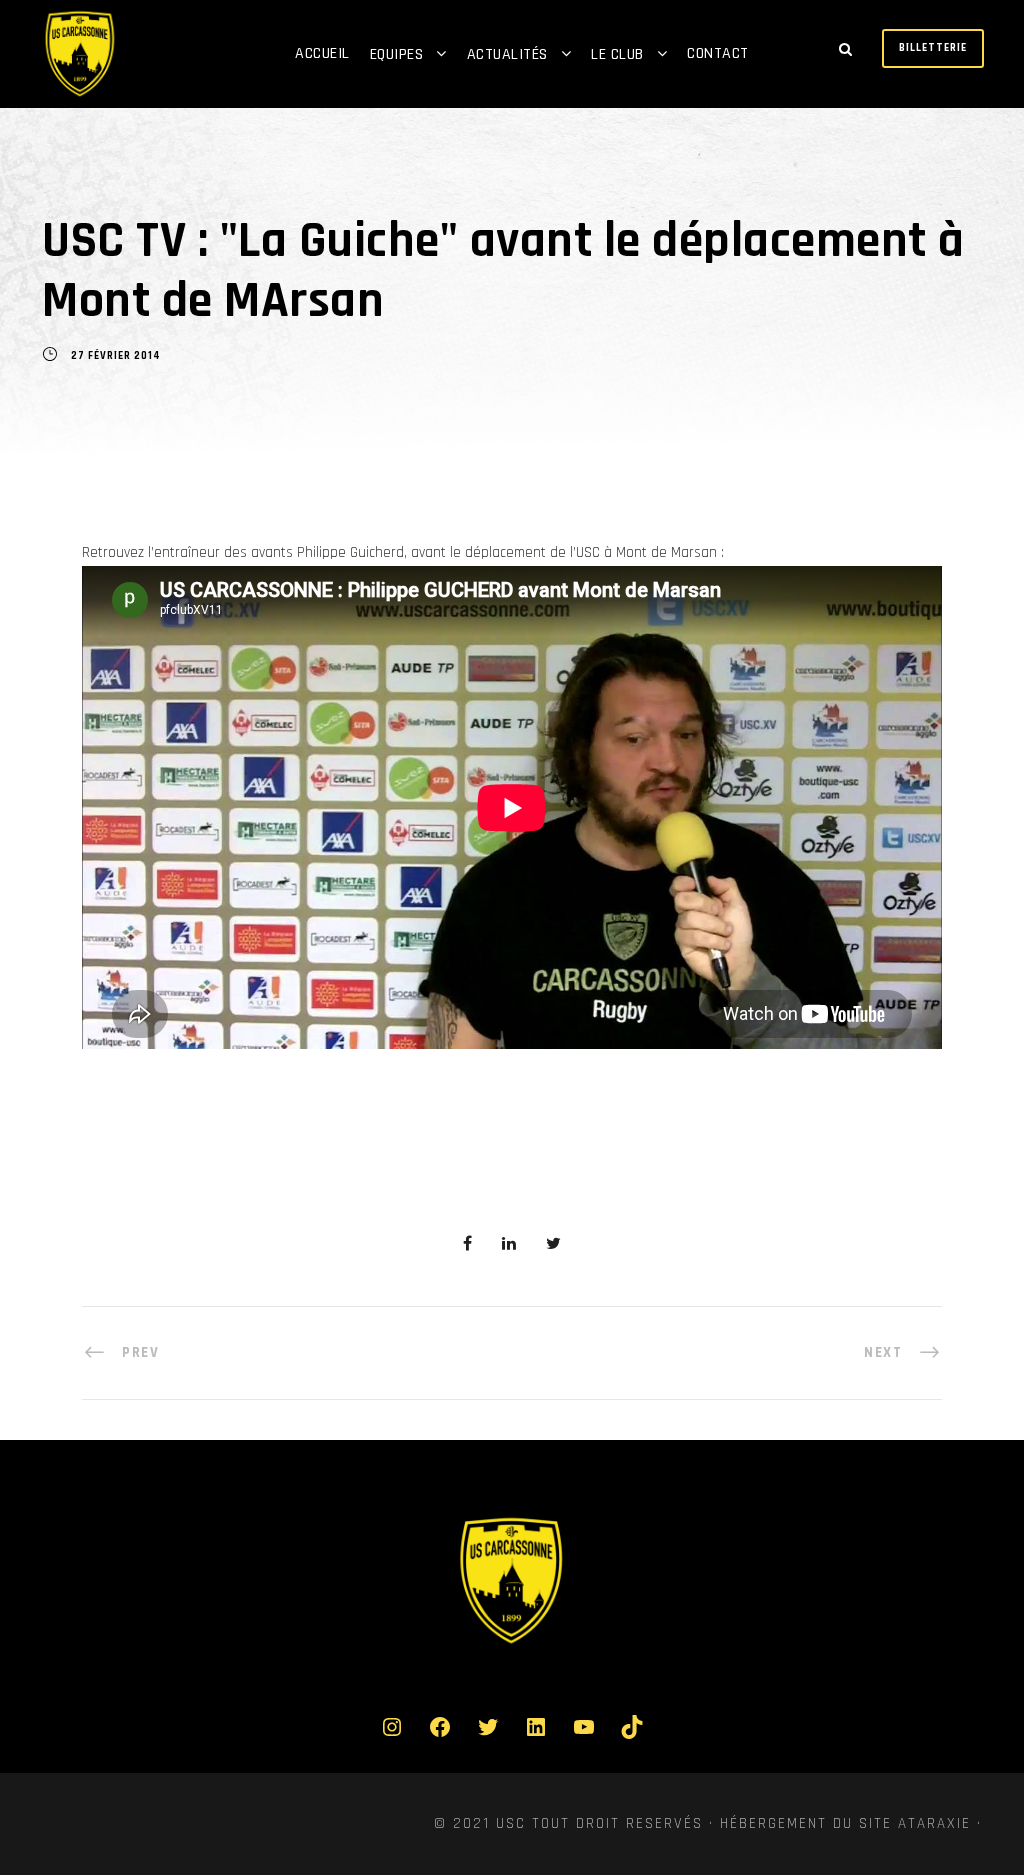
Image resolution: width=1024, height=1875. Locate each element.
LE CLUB (617, 54)
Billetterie (933, 48)
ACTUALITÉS (507, 54)
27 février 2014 (116, 356)
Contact (718, 53)
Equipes (397, 54)
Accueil (322, 53)
